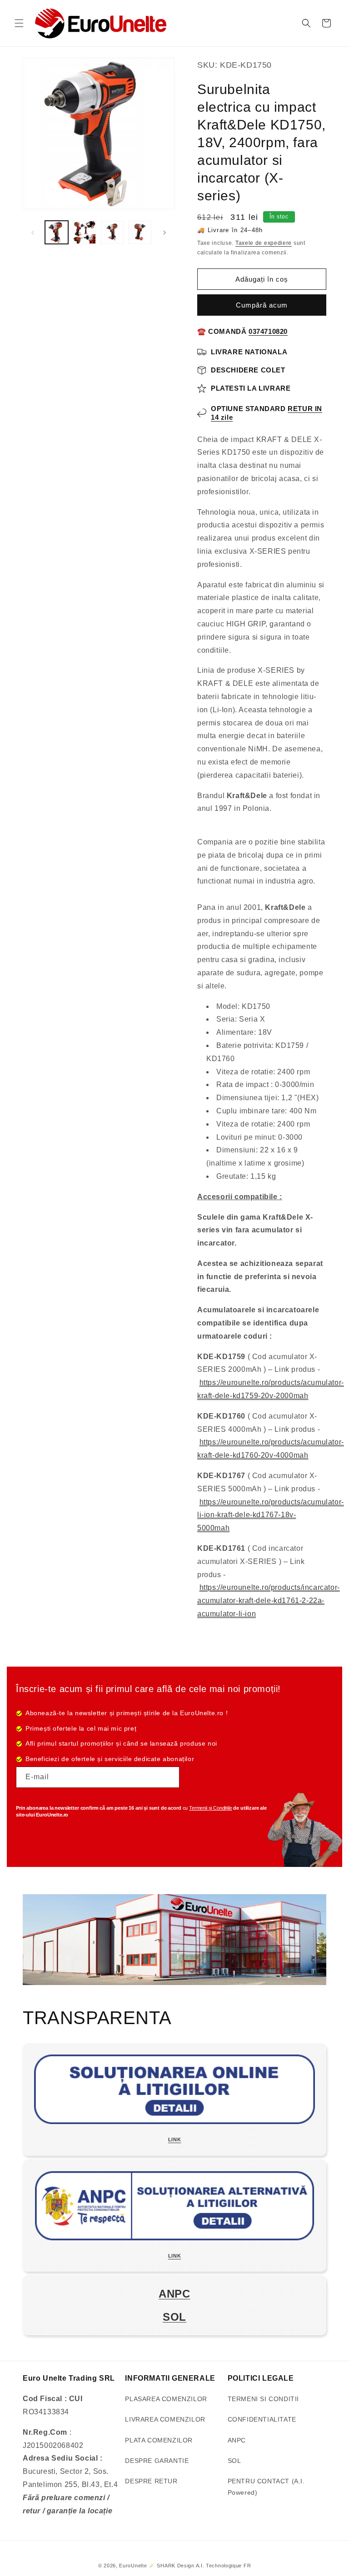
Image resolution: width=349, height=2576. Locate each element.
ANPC (237, 2440)
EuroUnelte (133, 2566)
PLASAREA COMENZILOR (166, 2399)
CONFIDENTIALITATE (262, 2419)
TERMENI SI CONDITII (263, 2399)
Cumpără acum (262, 305)
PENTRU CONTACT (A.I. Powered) (266, 2487)
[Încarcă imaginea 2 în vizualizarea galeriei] (84, 232)
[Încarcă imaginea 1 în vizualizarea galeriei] (57, 232)
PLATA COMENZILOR (159, 2440)
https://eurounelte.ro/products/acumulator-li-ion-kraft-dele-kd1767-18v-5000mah (271, 1515)
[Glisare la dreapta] (165, 233)
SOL (234, 2461)
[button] (19, 23)
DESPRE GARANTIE (157, 2461)
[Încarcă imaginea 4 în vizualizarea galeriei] (140, 232)
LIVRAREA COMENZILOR (165, 2419)
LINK (174, 2139)
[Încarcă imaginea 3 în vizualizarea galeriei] (112, 232)
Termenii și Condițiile (210, 1808)
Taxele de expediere (264, 243)
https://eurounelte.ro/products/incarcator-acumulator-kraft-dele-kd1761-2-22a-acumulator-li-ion (269, 1601)
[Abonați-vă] (169, 1777)
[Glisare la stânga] (33, 233)
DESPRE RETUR (151, 2481)
